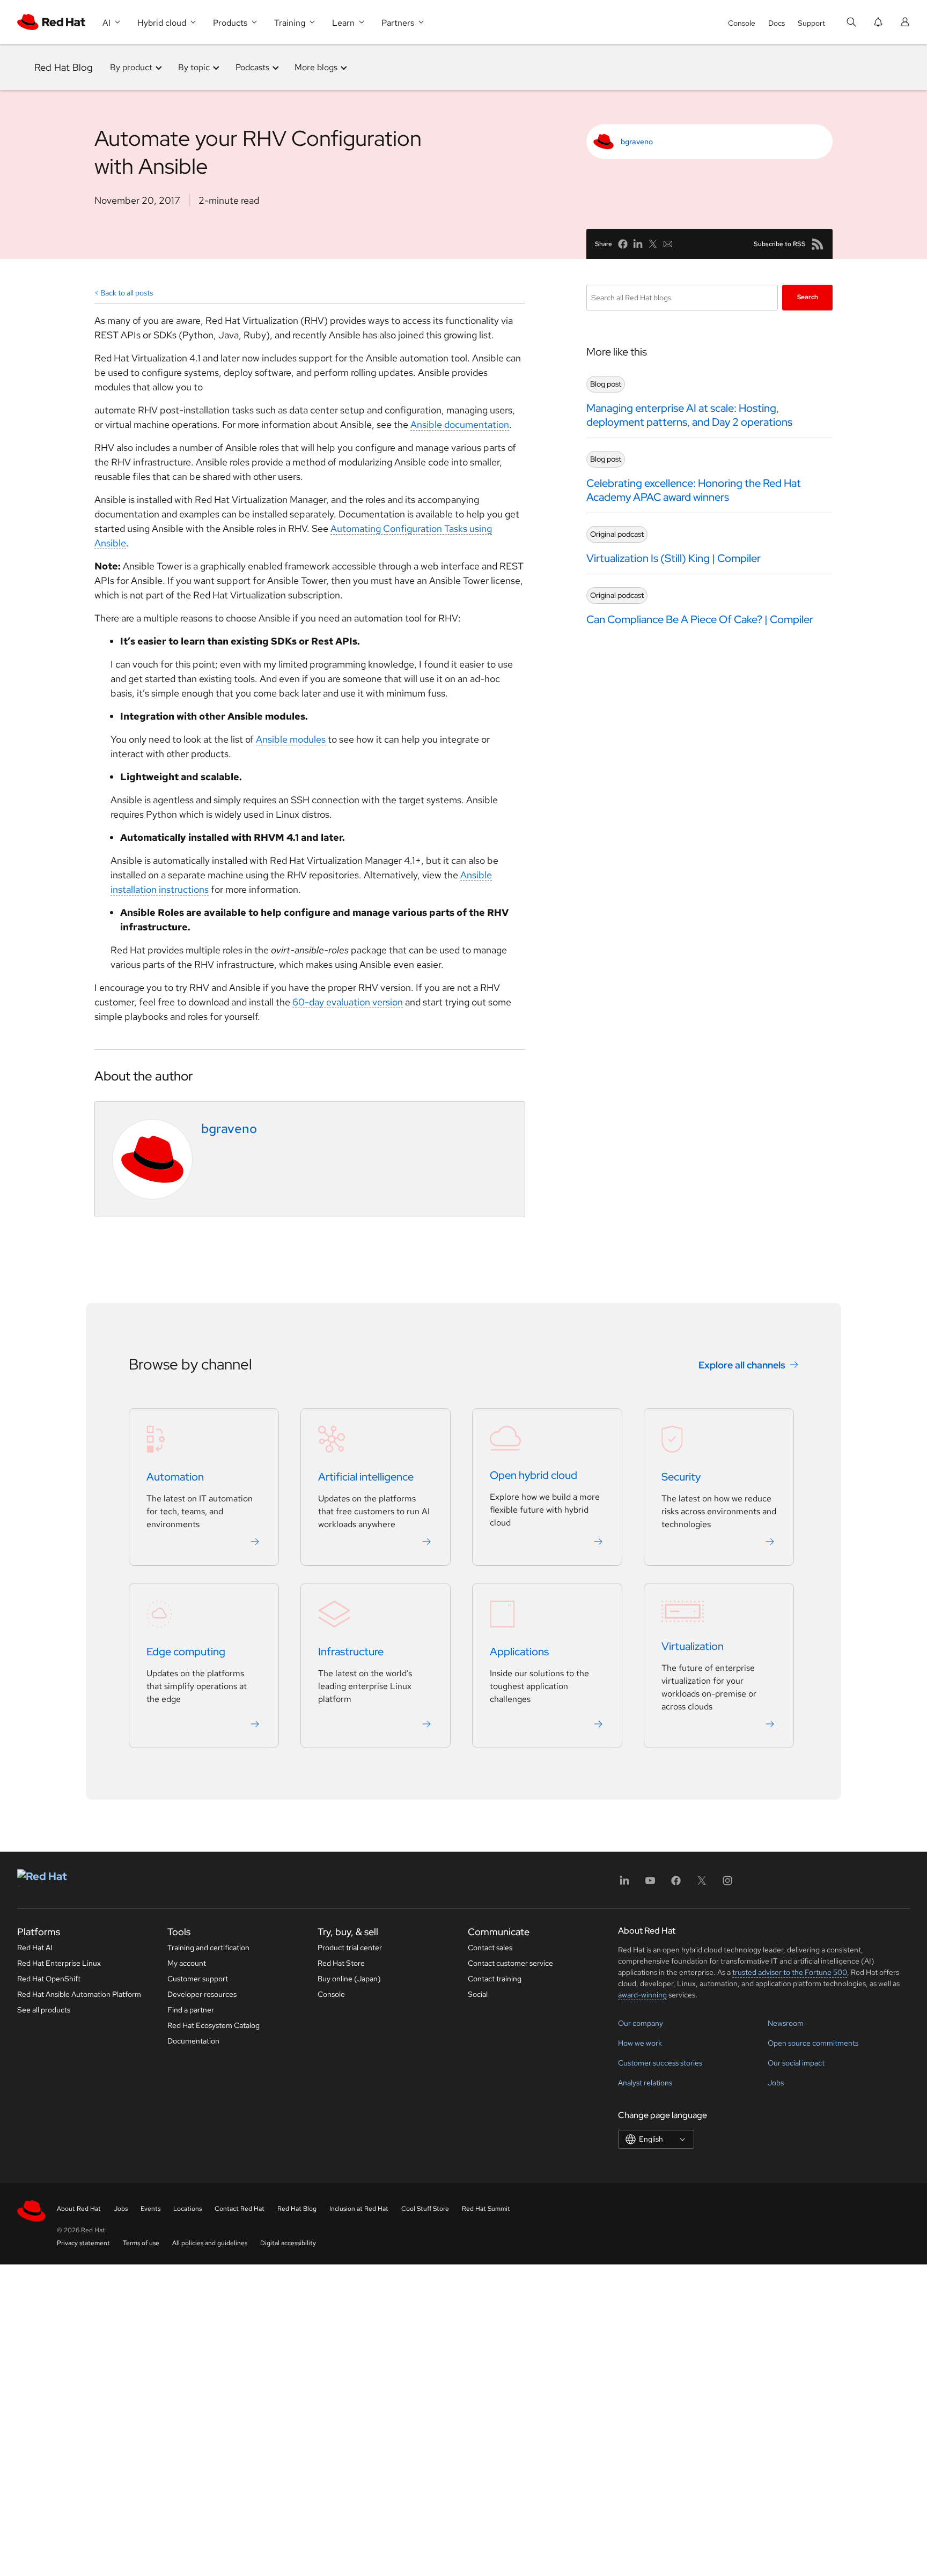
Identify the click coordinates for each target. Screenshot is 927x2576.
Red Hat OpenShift (49, 1979)
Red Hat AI (35, 1948)
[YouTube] (650, 1884)
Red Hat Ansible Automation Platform (79, 1994)
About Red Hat (79, 2209)
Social (478, 1994)
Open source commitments (813, 2043)
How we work (640, 2043)
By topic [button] (194, 67)
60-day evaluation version (348, 1002)
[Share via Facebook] (623, 244)
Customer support (198, 1979)
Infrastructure (351, 1652)
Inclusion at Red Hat (359, 2209)
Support (811, 23)
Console (742, 23)
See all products (44, 2010)
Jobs (776, 2083)
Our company (641, 2023)
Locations (187, 2209)
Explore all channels (742, 1365)
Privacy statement (83, 2243)
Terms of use (141, 2243)
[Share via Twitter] (653, 244)
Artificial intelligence (366, 1477)
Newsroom (786, 2023)
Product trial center (350, 1948)
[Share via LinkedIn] (638, 244)
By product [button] (131, 67)
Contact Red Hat (240, 2209)
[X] (702, 1884)
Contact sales (490, 1948)
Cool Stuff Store (425, 2209)
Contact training (495, 1979)
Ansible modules (291, 739)
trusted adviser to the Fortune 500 (790, 1972)
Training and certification (208, 1948)
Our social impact (796, 2063)
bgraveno (637, 142)
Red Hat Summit (486, 2209)
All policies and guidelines (210, 2243)
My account (187, 1963)
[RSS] (818, 244)
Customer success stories (660, 2063)
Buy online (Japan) (349, 1979)
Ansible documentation (460, 424)
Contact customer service (510, 1963)
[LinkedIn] (624, 1884)
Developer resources (202, 1994)
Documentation (193, 2041)
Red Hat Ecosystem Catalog (214, 2025)
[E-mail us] (668, 244)
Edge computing (186, 1652)
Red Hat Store (341, 1963)
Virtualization (693, 1647)
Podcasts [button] (252, 67)
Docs (777, 23)
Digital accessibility (288, 2243)
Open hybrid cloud (534, 1476)
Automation (175, 1477)
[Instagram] (727, 1884)
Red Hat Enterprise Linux (59, 1963)
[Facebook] (676, 1884)
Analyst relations (645, 2083)
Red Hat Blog (64, 67)
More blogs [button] (316, 67)
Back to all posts (127, 293)
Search (808, 297)
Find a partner (191, 2010)
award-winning (642, 1995)
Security (681, 1477)
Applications (519, 1652)
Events (150, 2209)
